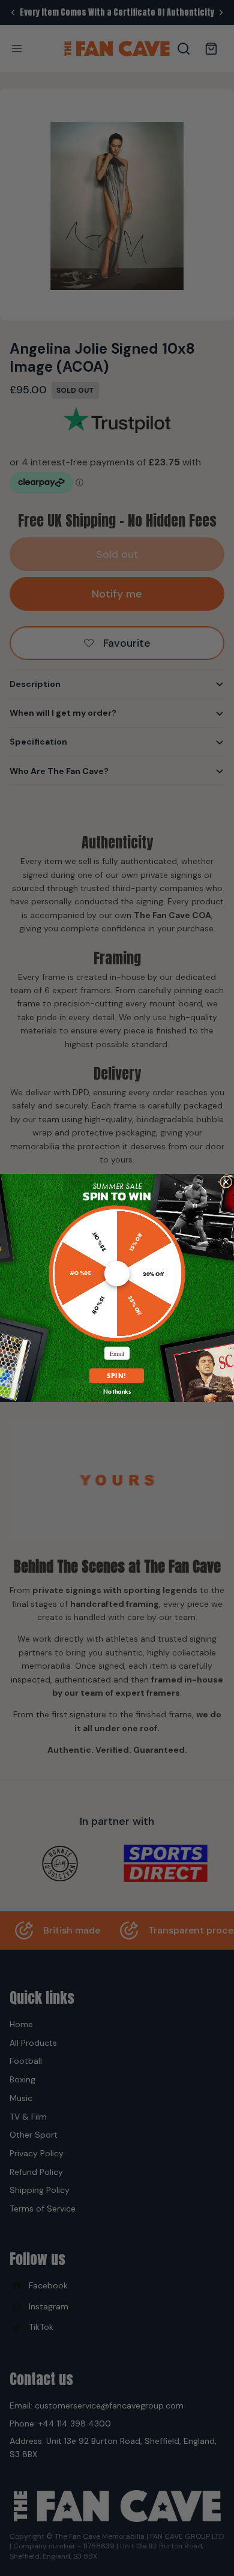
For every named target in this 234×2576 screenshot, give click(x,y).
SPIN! (117, 1376)
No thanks (117, 1392)
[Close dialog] (226, 1182)
